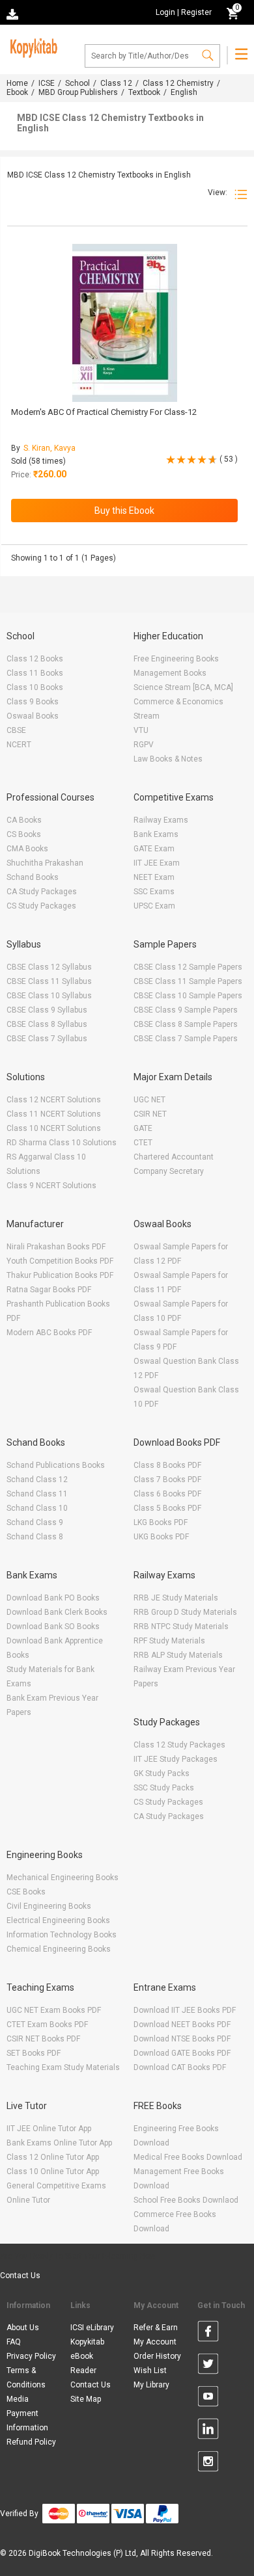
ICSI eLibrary (92, 2328)
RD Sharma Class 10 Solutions (62, 1143)
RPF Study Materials (169, 1641)
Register (196, 12)
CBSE (16, 730)
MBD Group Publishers (78, 92)
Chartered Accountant (174, 1157)
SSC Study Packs (164, 1788)
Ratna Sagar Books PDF (49, 1290)
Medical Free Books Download (188, 2157)
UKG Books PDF (161, 1537)
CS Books (24, 834)
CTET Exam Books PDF (47, 2025)
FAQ (14, 2342)
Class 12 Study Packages (179, 1745)
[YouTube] (208, 2398)
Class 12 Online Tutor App (53, 2157)
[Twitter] (208, 2366)
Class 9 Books (33, 702)
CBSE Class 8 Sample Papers (186, 1024)
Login (165, 12)
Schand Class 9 (35, 1522)
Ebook (17, 92)
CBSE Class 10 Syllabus (49, 996)
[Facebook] (208, 2333)
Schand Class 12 (37, 1480)
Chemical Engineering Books (59, 1949)
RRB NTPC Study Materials (181, 1627)
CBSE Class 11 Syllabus (49, 981)
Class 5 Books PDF (167, 1508)
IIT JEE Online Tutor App (49, 2129)
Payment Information (27, 2421)
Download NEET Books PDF (182, 2025)
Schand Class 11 (37, 1494)
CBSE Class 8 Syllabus (47, 1024)
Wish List (150, 2370)
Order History (157, 2356)
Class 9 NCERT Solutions (51, 1186)
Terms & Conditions (26, 2378)
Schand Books (33, 877)
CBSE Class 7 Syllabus (47, 1039)
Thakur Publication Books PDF (60, 1275)
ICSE (47, 83)
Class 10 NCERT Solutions (54, 1128)
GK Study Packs (162, 1773)
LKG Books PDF (161, 1522)
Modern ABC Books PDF (49, 1333)
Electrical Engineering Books (58, 1920)
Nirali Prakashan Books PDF (56, 1247)
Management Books (170, 673)
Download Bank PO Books (53, 1598)
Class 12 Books (35, 659)
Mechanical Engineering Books (63, 1878)
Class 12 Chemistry (178, 83)
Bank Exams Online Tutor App (59, 2143)
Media (18, 2399)
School (78, 83)
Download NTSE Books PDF (182, 2039)
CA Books (24, 820)
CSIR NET (150, 1114)
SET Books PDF (34, 2053)
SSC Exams (154, 892)
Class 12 (116, 83)
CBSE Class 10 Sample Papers (188, 996)
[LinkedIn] (208, 2431)
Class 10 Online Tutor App (53, 2171)
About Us (23, 2328)
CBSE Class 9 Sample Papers (186, 1010)
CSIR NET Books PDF (43, 2039)
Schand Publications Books (56, 1465)
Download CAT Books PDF (180, 2067)
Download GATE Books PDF (182, 2053)
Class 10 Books (35, 687)
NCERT (19, 745)
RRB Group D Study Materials (185, 1612)
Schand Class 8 (35, 1537)
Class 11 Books (35, 673)
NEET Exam (154, 877)
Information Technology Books (62, 1935)
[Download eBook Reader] (14, 13)
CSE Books (26, 1892)
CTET (143, 1143)
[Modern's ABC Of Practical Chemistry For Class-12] (125, 323)
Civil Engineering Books (49, 1906)
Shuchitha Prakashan (45, 863)
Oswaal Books (33, 716)
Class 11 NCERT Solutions (54, 1114)
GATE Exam (154, 849)
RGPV (144, 745)
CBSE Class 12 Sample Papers (188, 967)
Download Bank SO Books (53, 1627)
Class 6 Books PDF (167, 1494)
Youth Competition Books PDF (60, 1261)
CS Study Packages (41, 906)
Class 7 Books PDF (167, 1480)
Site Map (86, 2399)
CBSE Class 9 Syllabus (47, 1010)
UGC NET (149, 1100)
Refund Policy (31, 2442)
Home (17, 83)
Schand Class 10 (37, 1508)
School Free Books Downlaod (186, 2200)
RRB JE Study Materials (176, 1598)
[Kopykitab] (32, 46)
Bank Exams (156, 834)
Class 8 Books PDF (167, 1465)
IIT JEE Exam (157, 863)
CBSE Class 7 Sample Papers (186, 1039)
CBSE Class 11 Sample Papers (188, 981)
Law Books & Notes (168, 759)
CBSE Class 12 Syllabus (49, 967)
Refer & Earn (156, 2328)
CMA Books (27, 849)
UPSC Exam (154, 906)
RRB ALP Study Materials (178, 1655)
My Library (151, 2385)
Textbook (144, 92)
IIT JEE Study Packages (176, 1759)
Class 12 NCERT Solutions (54, 1100)
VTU (141, 730)
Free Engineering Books (176, 659)
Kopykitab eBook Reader (87, 2356)
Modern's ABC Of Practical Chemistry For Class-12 (104, 412)
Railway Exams (161, 820)
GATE (143, 1128)
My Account (155, 2342)
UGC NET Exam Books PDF (54, 2010)
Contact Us (20, 2276)
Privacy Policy (31, 2356)
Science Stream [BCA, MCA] (183, 687)
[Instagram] (208, 2463)
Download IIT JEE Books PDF (185, 2010)
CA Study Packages (42, 892)
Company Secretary (169, 1171)
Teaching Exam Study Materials (63, 2067)
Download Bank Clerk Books (57, 1612)
